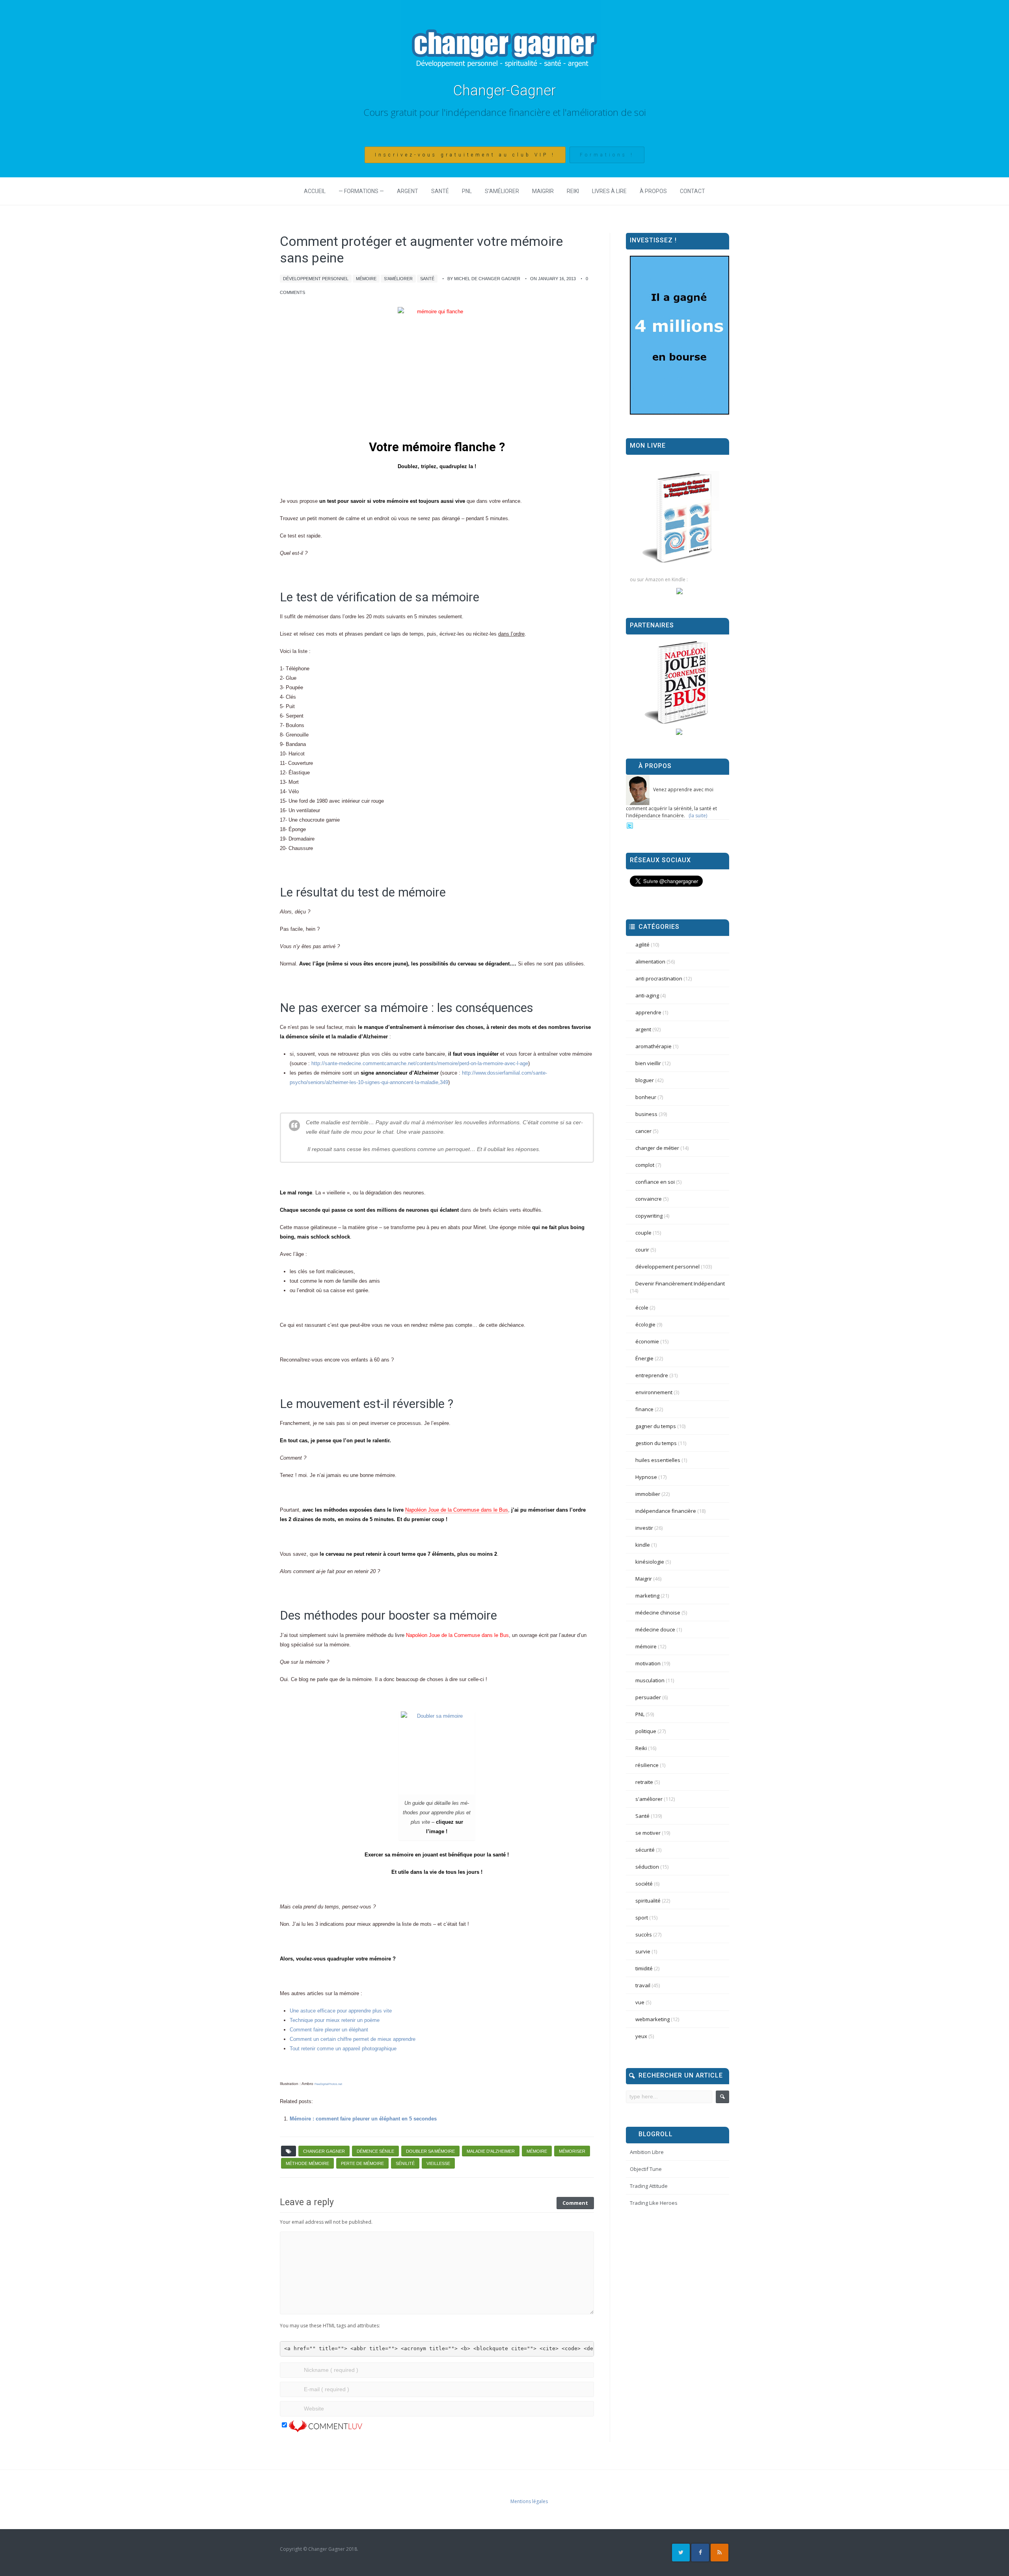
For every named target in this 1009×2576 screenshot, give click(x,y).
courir (642, 1250)
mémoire (366, 279)
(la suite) (698, 816)
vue (640, 2002)
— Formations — (361, 191)
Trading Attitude (649, 2186)
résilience (647, 1765)
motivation (648, 1663)
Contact (693, 191)
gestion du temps (656, 1443)
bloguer (645, 1080)
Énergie (644, 1358)
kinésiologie (650, 1562)
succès (644, 1934)
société (644, 1884)
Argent (408, 191)
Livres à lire (609, 191)
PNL (467, 191)
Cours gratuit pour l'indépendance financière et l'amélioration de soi (505, 112)
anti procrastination (659, 978)
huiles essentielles (658, 1460)
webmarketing (652, 2019)
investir (644, 1528)
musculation (650, 1680)
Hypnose (646, 1477)
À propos (653, 191)
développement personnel (316, 279)
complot (645, 1165)
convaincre (649, 1199)
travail (643, 1985)
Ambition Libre (647, 2152)
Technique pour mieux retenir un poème (335, 2020)
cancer (643, 1131)
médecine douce (655, 1629)
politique (646, 1731)
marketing (647, 1596)
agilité (642, 945)
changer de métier (657, 1148)
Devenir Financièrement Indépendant (680, 1283)
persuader (648, 1697)
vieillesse (438, 2163)
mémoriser (572, 2151)
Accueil (315, 191)
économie (647, 1341)
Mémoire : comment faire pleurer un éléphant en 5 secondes (363, 2119)
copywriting (649, 1216)
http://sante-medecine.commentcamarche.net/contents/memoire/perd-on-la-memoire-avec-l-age (420, 1063)
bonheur (646, 1097)
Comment (575, 2203)
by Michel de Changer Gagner (484, 279)
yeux (641, 2036)
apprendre (648, 1012)
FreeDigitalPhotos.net (328, 2084)
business (646, 1114)
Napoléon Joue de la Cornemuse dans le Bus (457, 1510)
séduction (647, 1867)
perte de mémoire (362, 2163)
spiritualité (648, 1901)
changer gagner (324, 2151)
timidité (644, 1968)
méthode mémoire (307, 2163)
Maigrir (543, 191)
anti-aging (647, 995)
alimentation (650, 962)
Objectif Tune (646, 2169)
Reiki (573, 191)
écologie (645, 1324)
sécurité (645, 1850)
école (642, 1308)
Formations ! (607, 155)
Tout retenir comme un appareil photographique (343, 2049)
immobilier (648, 1494)
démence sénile (375, 2151)
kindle (643, 1545)
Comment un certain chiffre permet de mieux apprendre (353, 2039)
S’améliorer (502, 191)
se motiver (648, 1833)
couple (643, 1233)
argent (643, 1029)
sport (642, 1918)
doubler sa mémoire (430, 2151)
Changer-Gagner (504, 91)
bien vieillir (648, 1063)
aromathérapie (653, 1046)
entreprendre (652, 1375)
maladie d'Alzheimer (491, 2151)
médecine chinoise (658, 1613)
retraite (644, 1782)
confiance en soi (655, 1182)
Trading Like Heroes (654, 2203)
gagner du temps (656, 1426)
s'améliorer (398, 279)
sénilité (405, 2163)
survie (643, 1951)
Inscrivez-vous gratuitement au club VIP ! (465, 155)
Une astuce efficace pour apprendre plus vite (341, 2011)
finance (644, 1409)
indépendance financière (666, 1511)
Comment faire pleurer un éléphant (329, 2030)
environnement (654, 1392)
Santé (440, 191)
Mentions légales (529, 2501)
